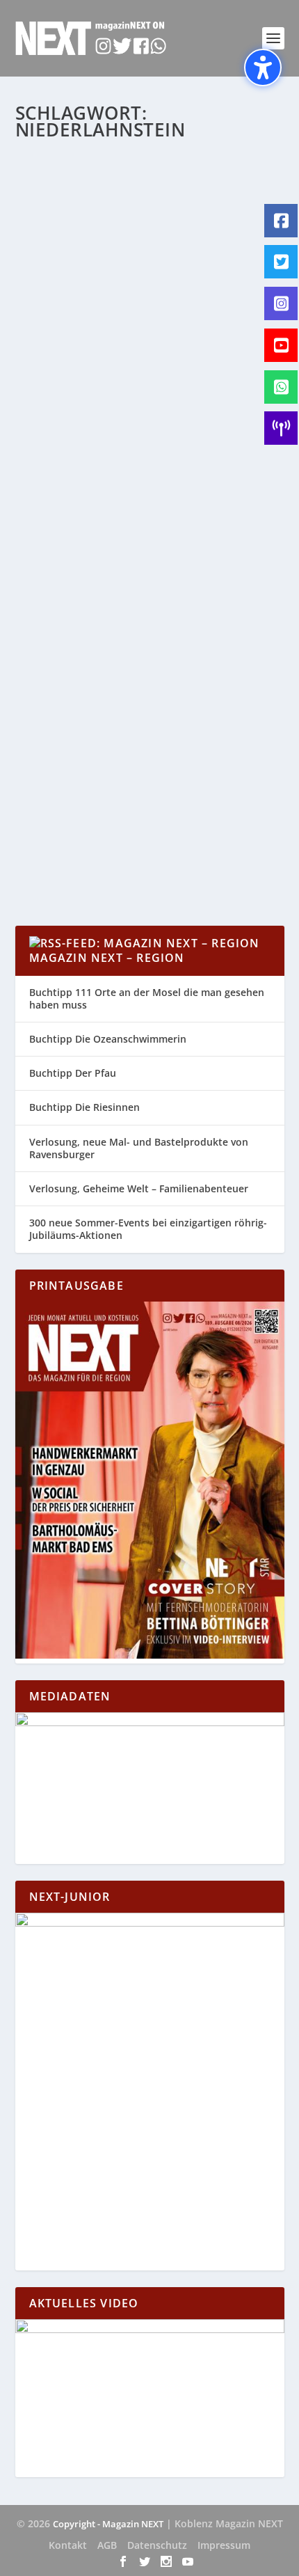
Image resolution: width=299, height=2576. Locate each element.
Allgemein (49, 396)
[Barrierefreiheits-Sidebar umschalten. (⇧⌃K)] (263, 68)
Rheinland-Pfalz (60, 776)
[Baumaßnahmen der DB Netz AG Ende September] (150, 624)
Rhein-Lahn (53, 411)
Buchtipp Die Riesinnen (84, 1107)
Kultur (154, 396)
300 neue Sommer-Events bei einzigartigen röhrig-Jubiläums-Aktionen (148, 1229)
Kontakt (68, 2545)
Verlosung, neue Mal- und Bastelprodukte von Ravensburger (139, 1148)
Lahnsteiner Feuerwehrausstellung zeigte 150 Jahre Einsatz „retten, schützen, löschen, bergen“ (147, 347)
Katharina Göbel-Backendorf (103, 382)
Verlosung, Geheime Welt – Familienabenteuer (139, 1188)
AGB (107, 2545)
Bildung (88, 396)
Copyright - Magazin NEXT (108, 2524)
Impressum (224, 2545)
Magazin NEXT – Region (107, 958)
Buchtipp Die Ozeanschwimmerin (108, 1039)
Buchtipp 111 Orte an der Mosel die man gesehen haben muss (147, 998)
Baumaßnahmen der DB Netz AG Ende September (133, 733)
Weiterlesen (70, 499)
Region (230, 396)
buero (58, 762)
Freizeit (122, 396)
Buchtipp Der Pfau (73, 1073)
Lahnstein (192, 396)
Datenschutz (157, 2545)
